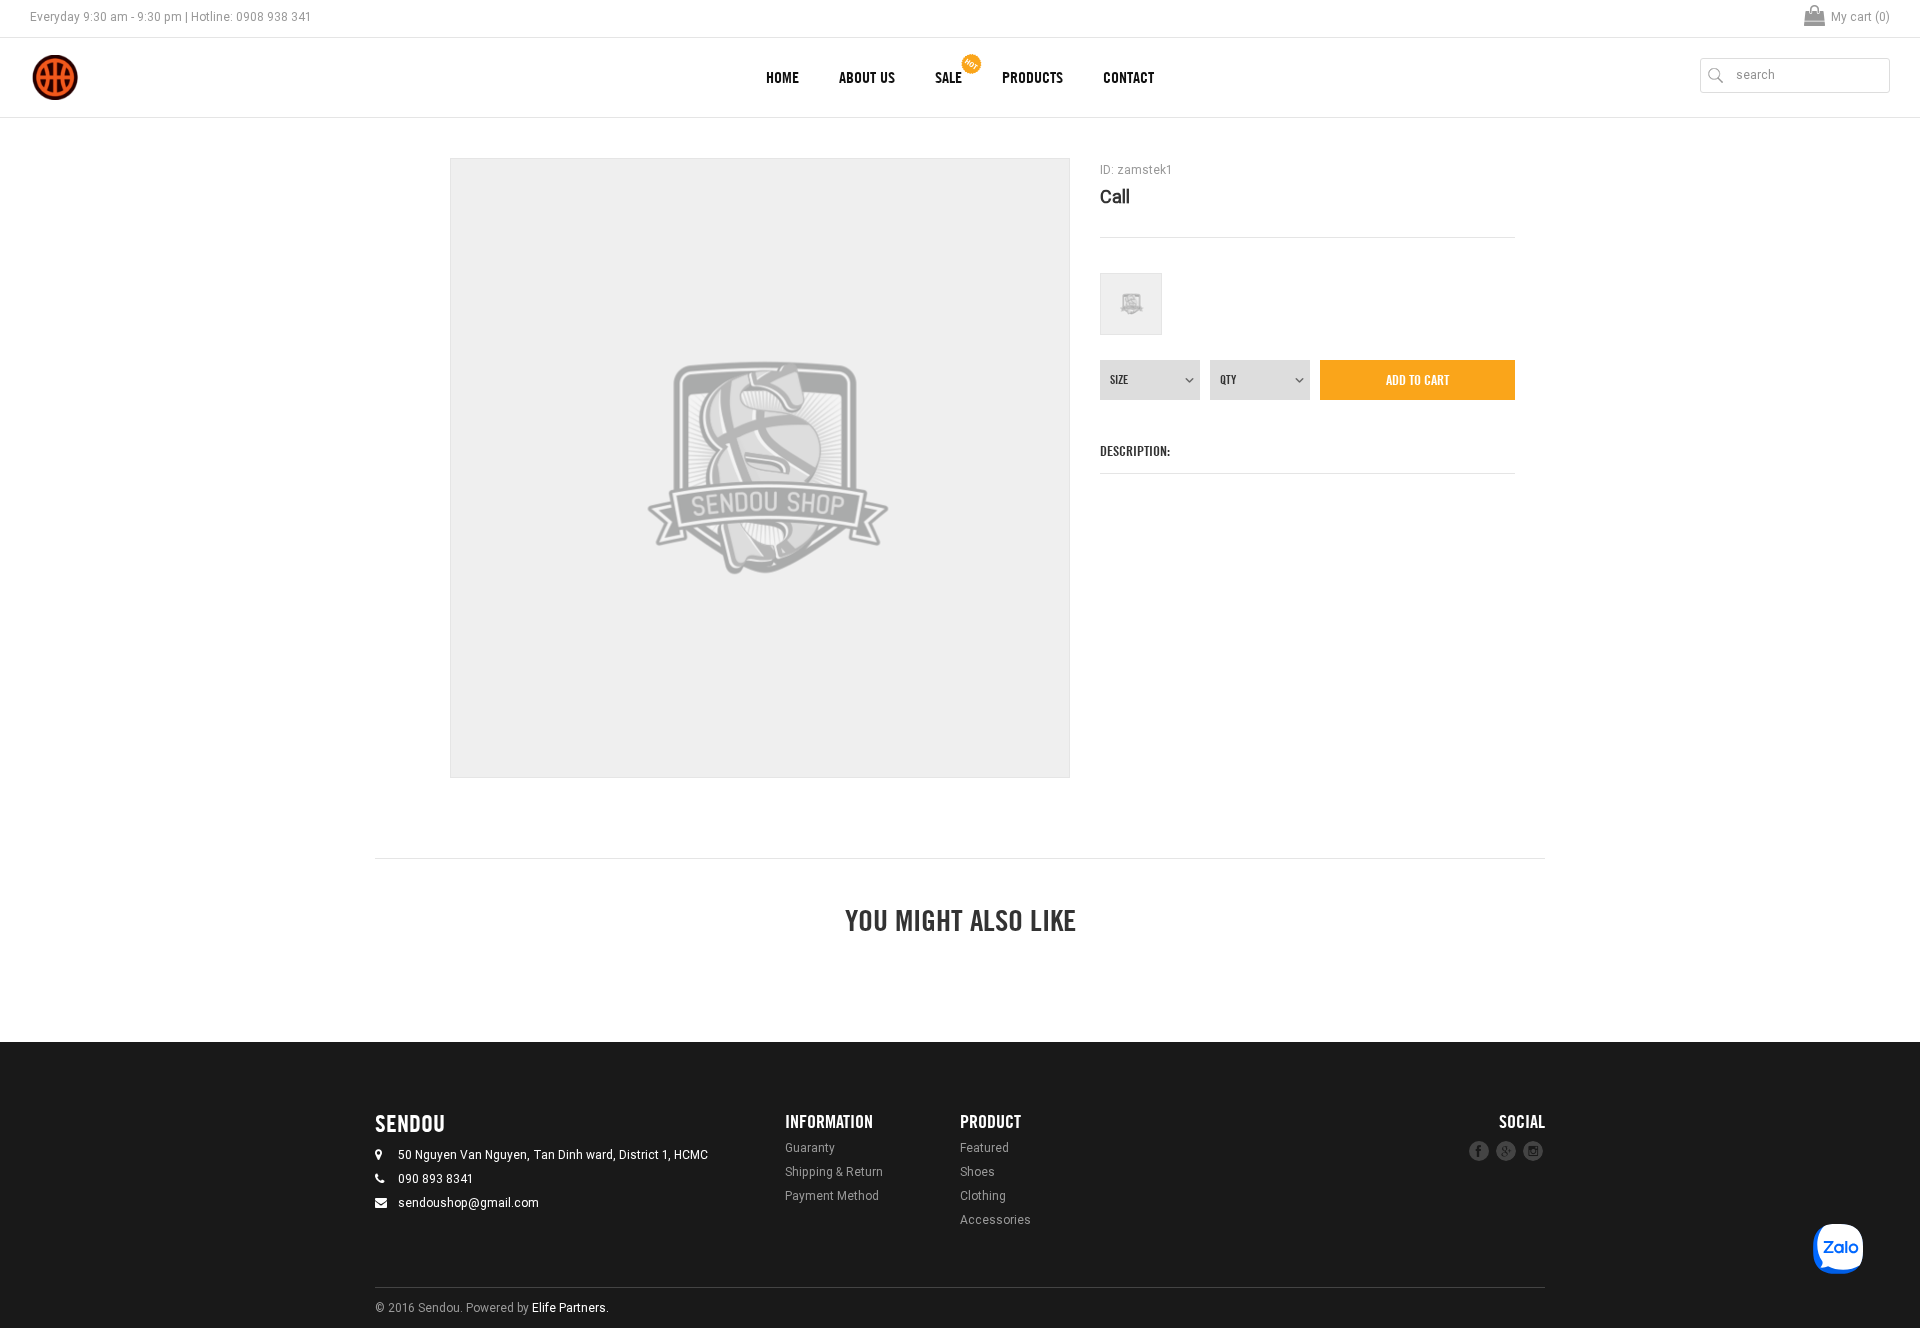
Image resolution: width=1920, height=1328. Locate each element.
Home (782, 77)
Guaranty (810, 1147)
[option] (760, 468)
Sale (948, 77)
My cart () (1860, 16)
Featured (984, 1147)
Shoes (977, 1171)
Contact (1128, 77)
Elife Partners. (570, 1307)
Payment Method (832, 1195)
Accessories (995, 1219)
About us (867, 77)
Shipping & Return (834, 1171)
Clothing (983, 1195)
